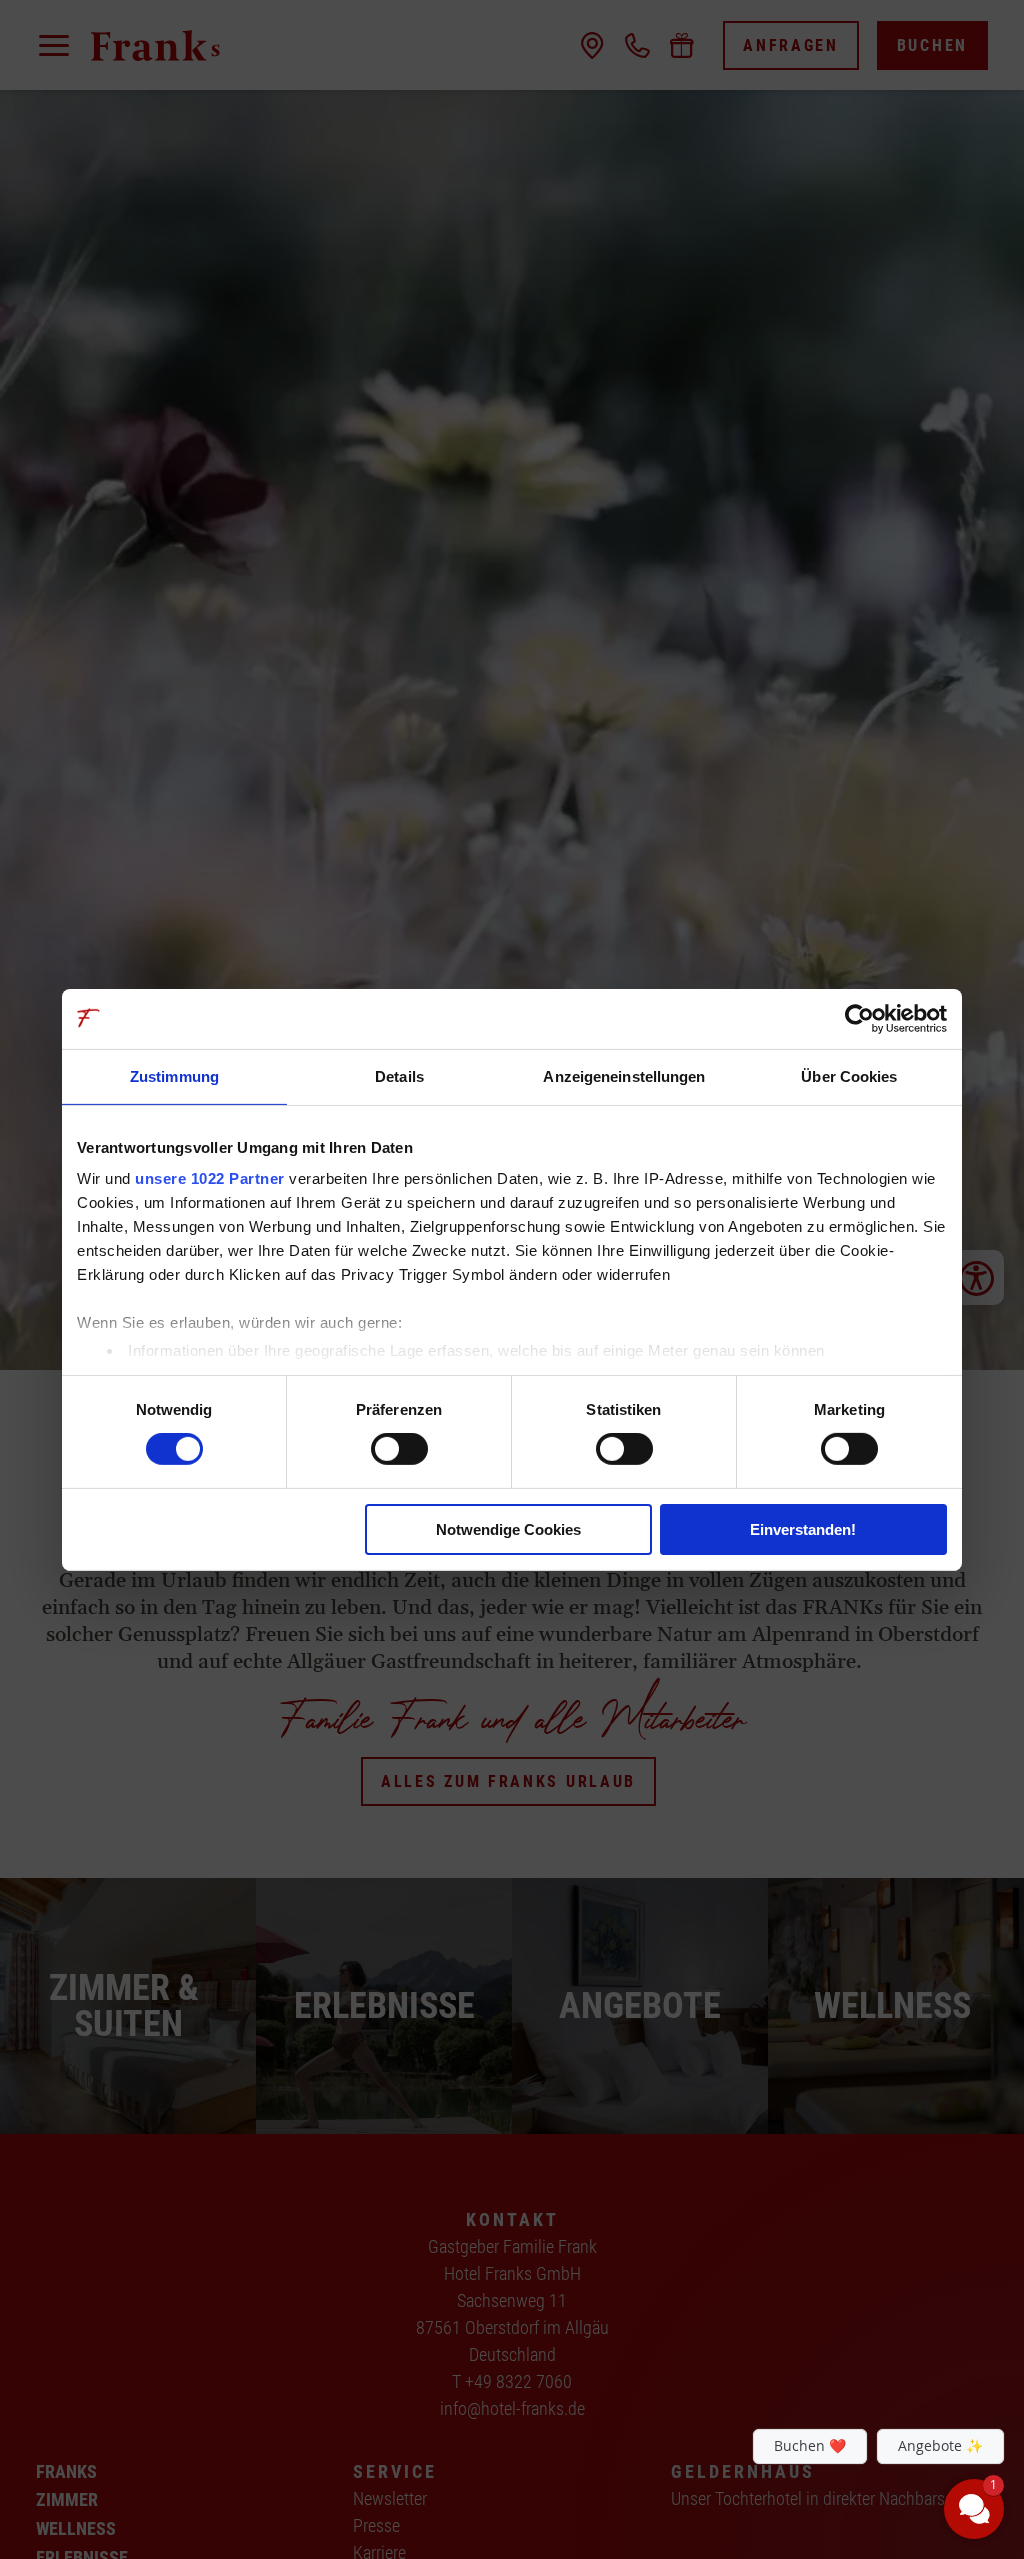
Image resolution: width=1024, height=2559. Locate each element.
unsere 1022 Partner (210, 1178)
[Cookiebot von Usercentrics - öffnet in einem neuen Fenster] (859, 1018)
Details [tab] (399, 1075)
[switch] (399, 1449)
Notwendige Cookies (508, 1529)
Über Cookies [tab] (849, 1075)
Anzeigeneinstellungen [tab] (624, 1075)
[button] (854, 2358)
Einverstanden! (803, 1529)
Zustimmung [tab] (174, 1075)
